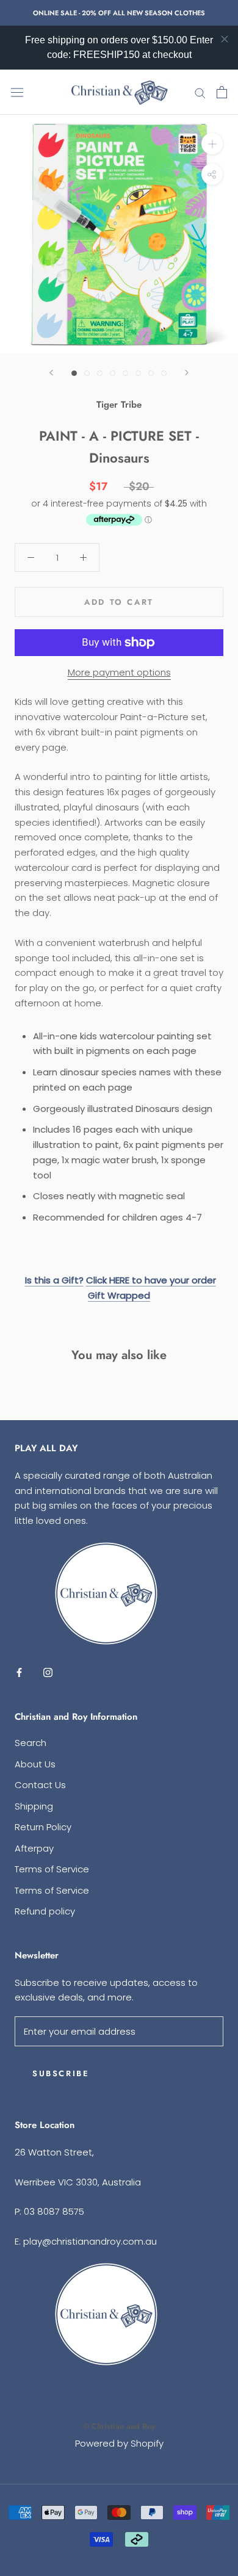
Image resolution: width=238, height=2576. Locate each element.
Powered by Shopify (119, 2443)
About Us (35, 1764)
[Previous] (51, 373)
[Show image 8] (164, 373)
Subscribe (61, 2073)
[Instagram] (48, 1672)
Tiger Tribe (119, 405)
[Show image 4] (113, 373)
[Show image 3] (100, 373)
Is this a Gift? (54, 1280)
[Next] (187, 373)
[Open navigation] (17, 92)
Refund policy (45, 1911)
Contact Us (40, 1785)
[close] (225, 39)
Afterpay (34, 1848)
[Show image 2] (87, 373)
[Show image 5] (125, 373)
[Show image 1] (74, 373)
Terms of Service (52, 1869)
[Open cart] (222, 92)
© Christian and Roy (119, 2426)
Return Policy (43, 1827)
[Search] (200, 92)
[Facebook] (19, 1672)
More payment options (119, 672)
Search (31, 1743)
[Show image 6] (138, 373)
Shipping (34, 1806)
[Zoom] (212, 144)
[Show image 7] (151, 373)
